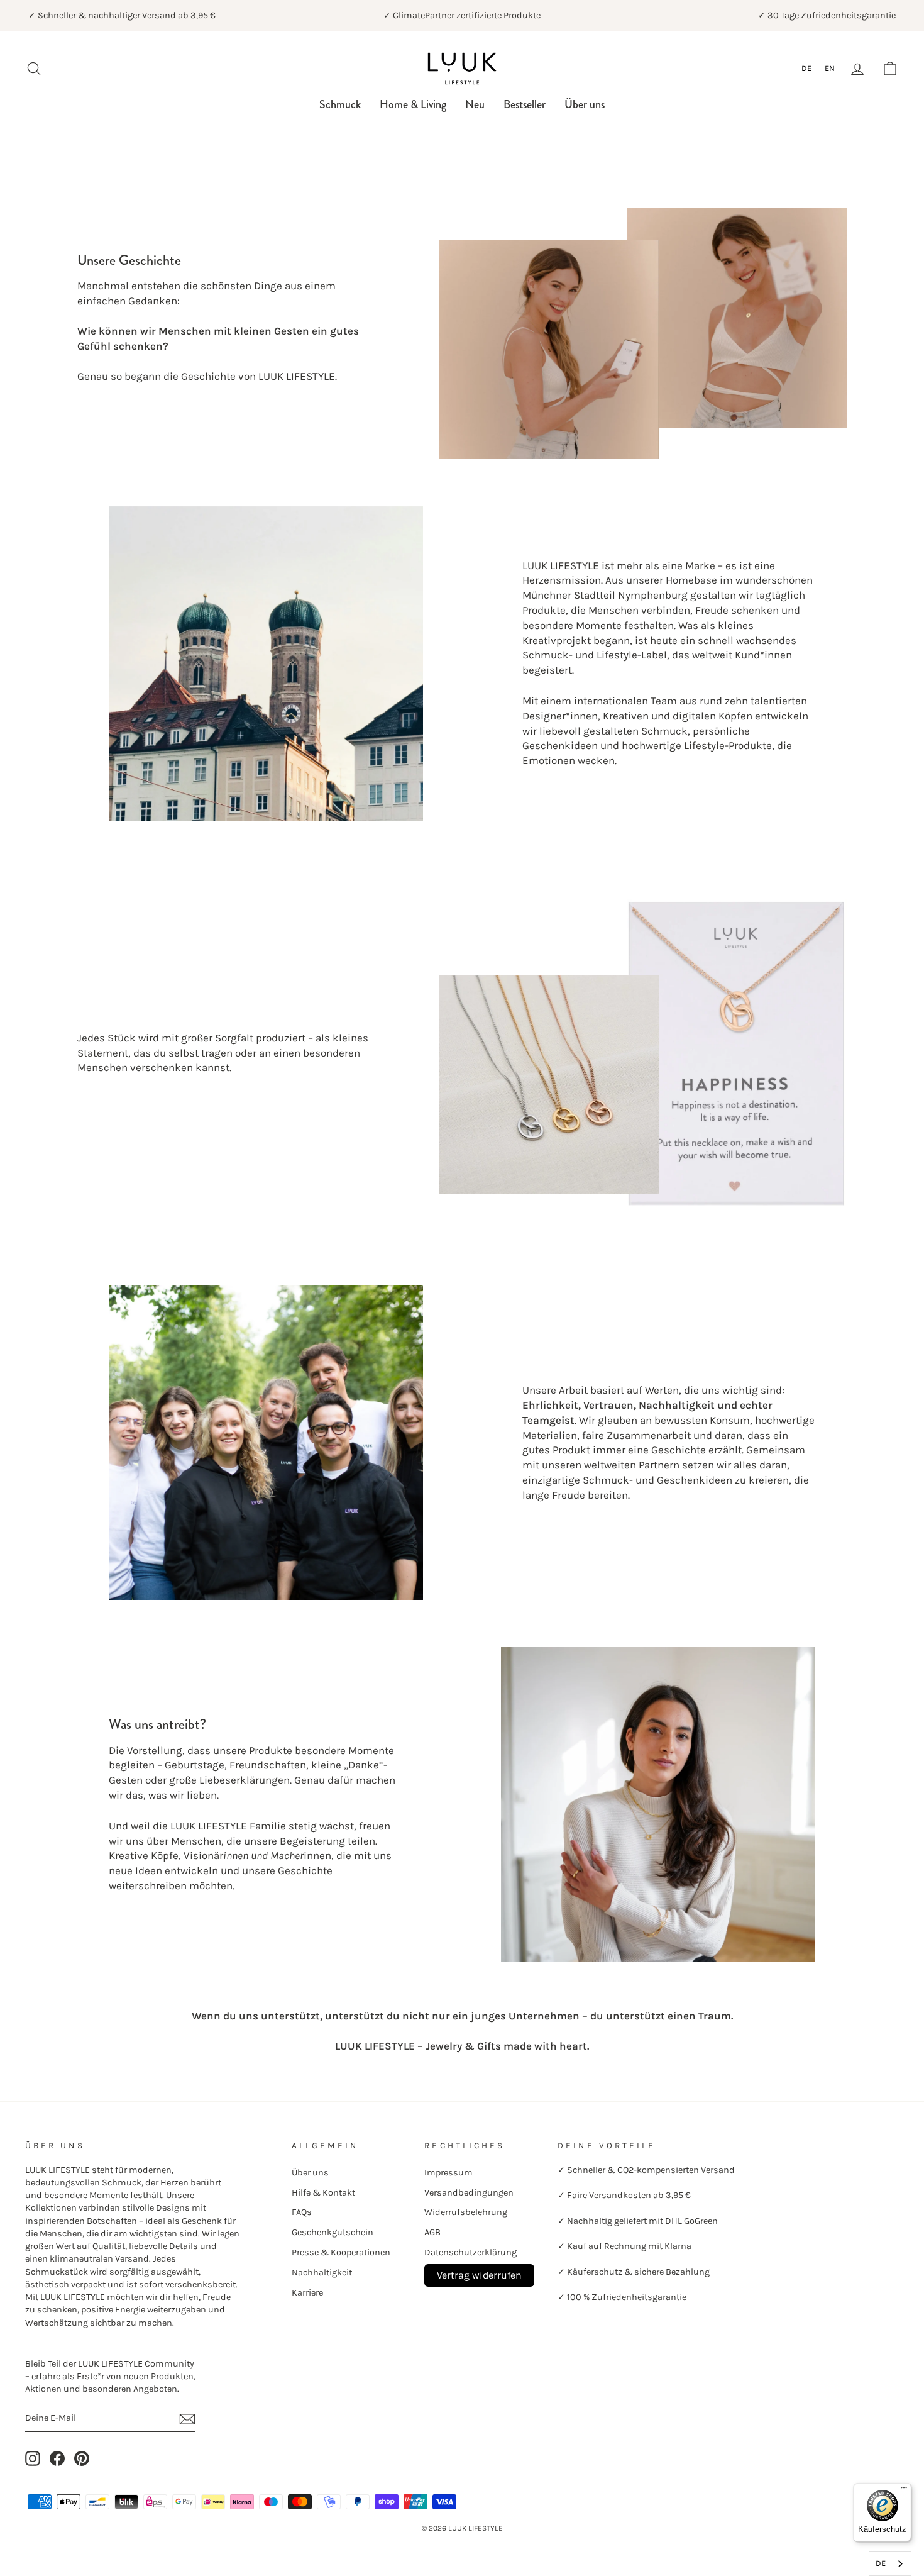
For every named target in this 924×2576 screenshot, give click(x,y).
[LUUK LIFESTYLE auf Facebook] (57, 2458)
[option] (830, 68)
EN (830, 68)
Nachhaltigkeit (322, 2273)
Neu (475, 104)
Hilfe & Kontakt (323, 2193)
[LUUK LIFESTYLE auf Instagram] (33, 2458)
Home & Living (413, 104)
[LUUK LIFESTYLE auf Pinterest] (82, 2458)
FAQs (302, 2212)
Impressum (448, 2173)
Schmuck (340, 104)
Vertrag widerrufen (479, 2275)
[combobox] (807, 68)
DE (806, 68)
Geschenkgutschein (333, 2232)
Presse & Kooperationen (341, 2252)
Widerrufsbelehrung (466, 2212)
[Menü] (904, 2490)
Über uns (585, 104)
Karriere (307, 2293)
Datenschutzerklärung (470, 2252)
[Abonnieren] (187, 2418)
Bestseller (525, 104)
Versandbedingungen (469, 2193)
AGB (432, 2232)
